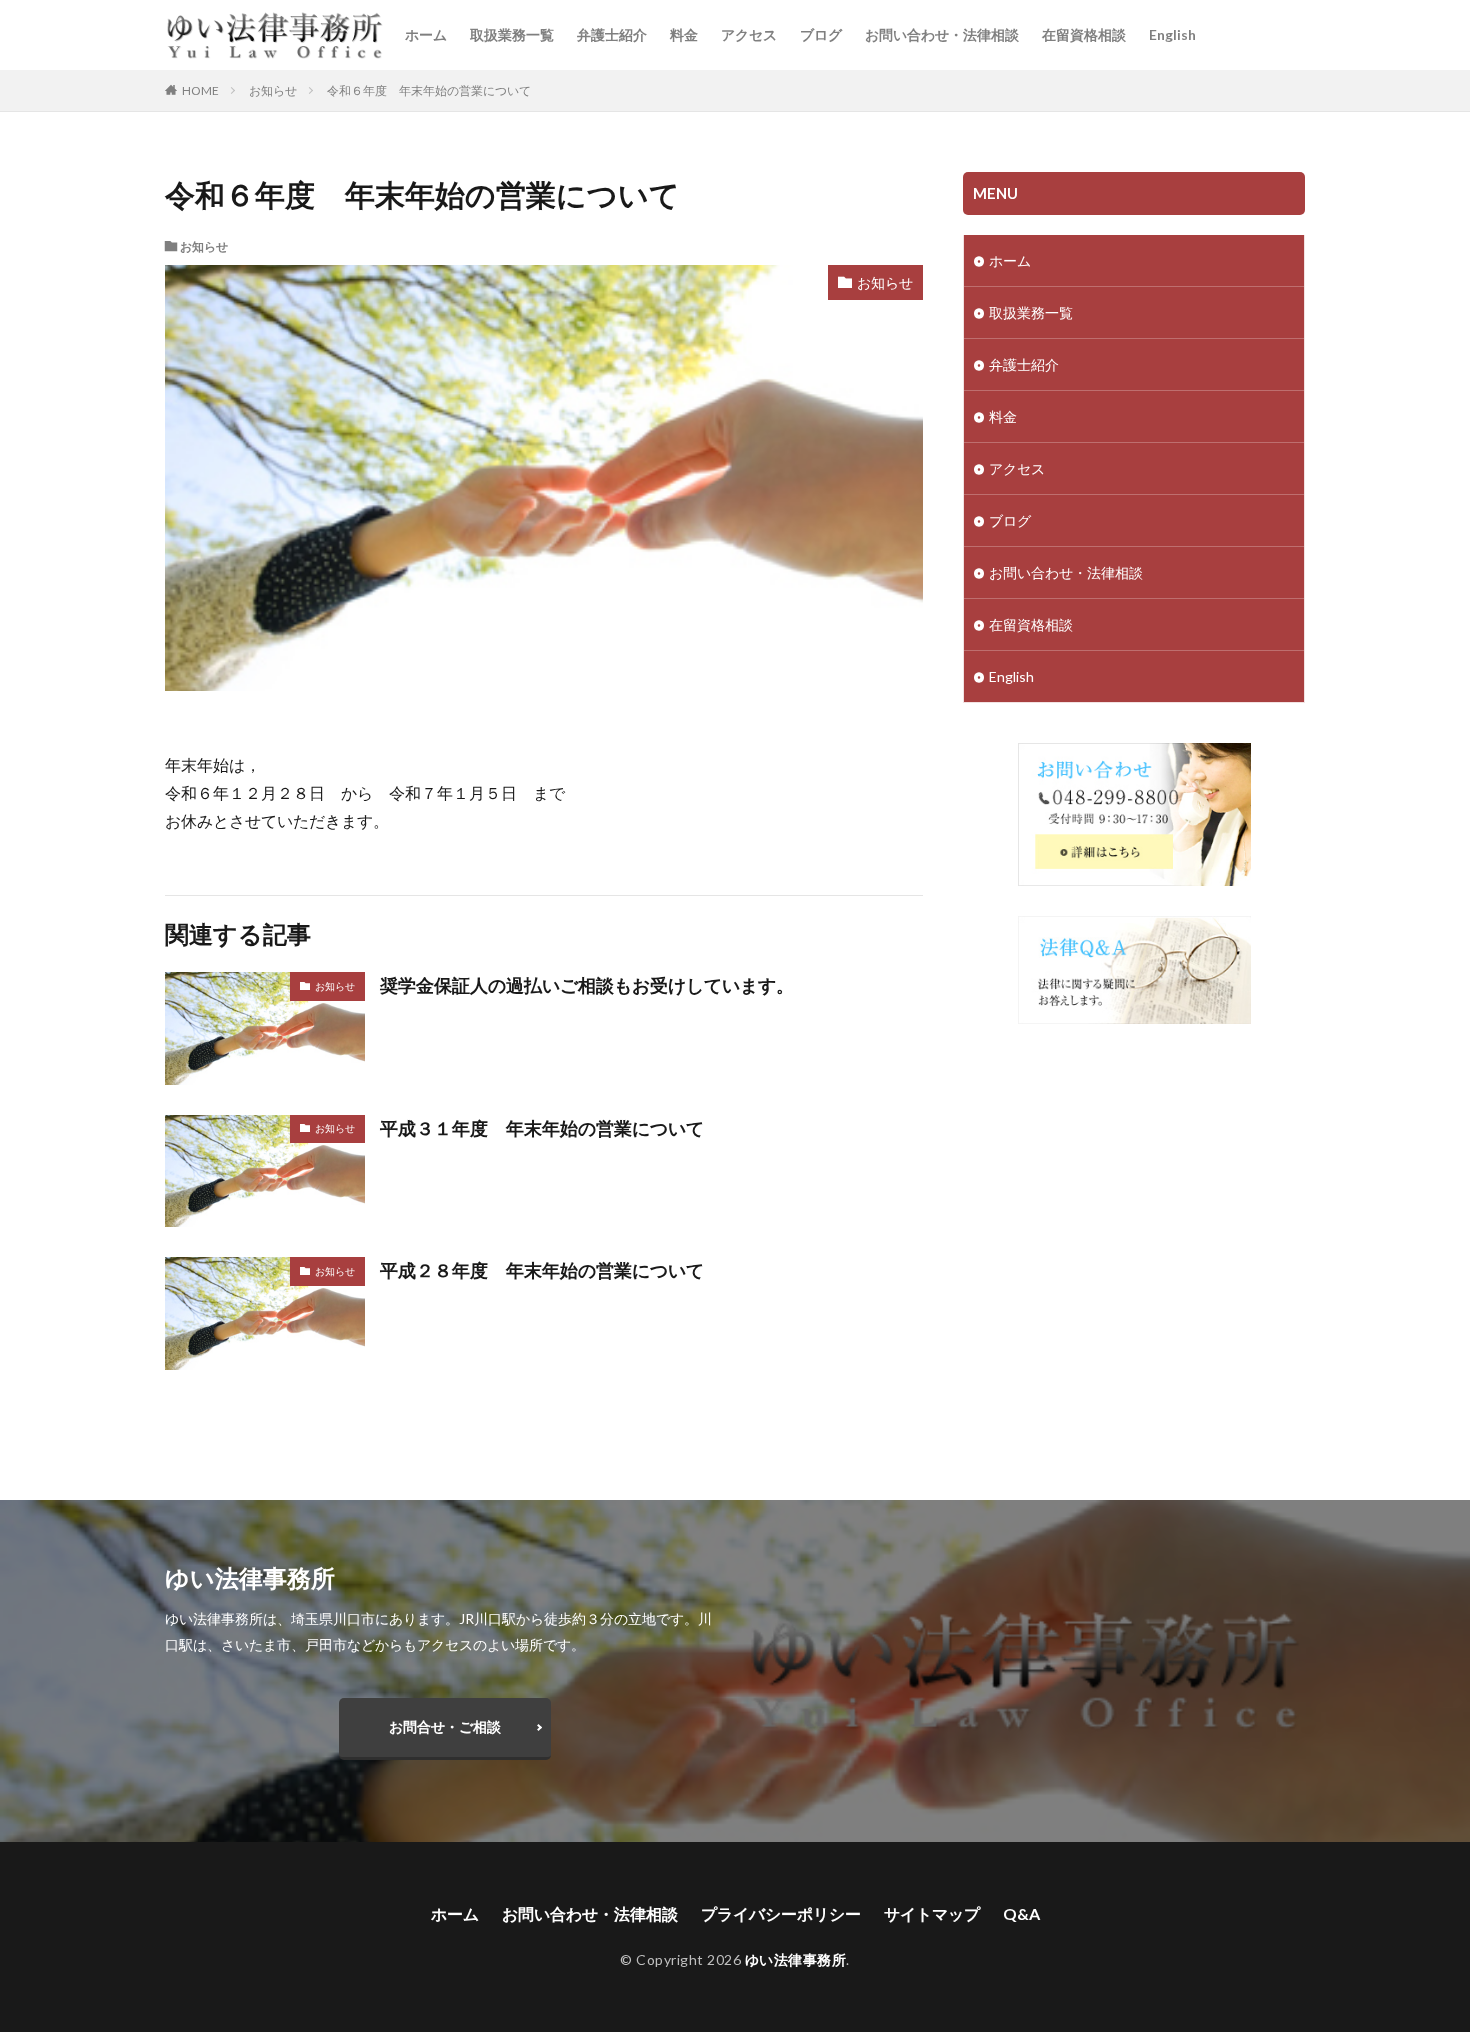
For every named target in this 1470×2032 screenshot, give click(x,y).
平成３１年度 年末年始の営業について (542, 1128)
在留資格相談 (1084, 34)
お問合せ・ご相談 (445, 1726)
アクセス (749, 34)
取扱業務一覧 (512, 34)
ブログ (821, 34)
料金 (684, 34)
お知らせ (273, 90)
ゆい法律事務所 (796, 1959)
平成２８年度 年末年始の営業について (542, 1270)
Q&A (1021, 1913)
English (1172, 34)
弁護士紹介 (612, 34)
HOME (200, 90)
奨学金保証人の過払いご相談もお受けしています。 (587, 985)
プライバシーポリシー (781, 1913)
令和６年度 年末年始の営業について (429, 90)
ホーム (426, 34)
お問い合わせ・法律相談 (942, 34)
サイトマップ (932, 1913)
